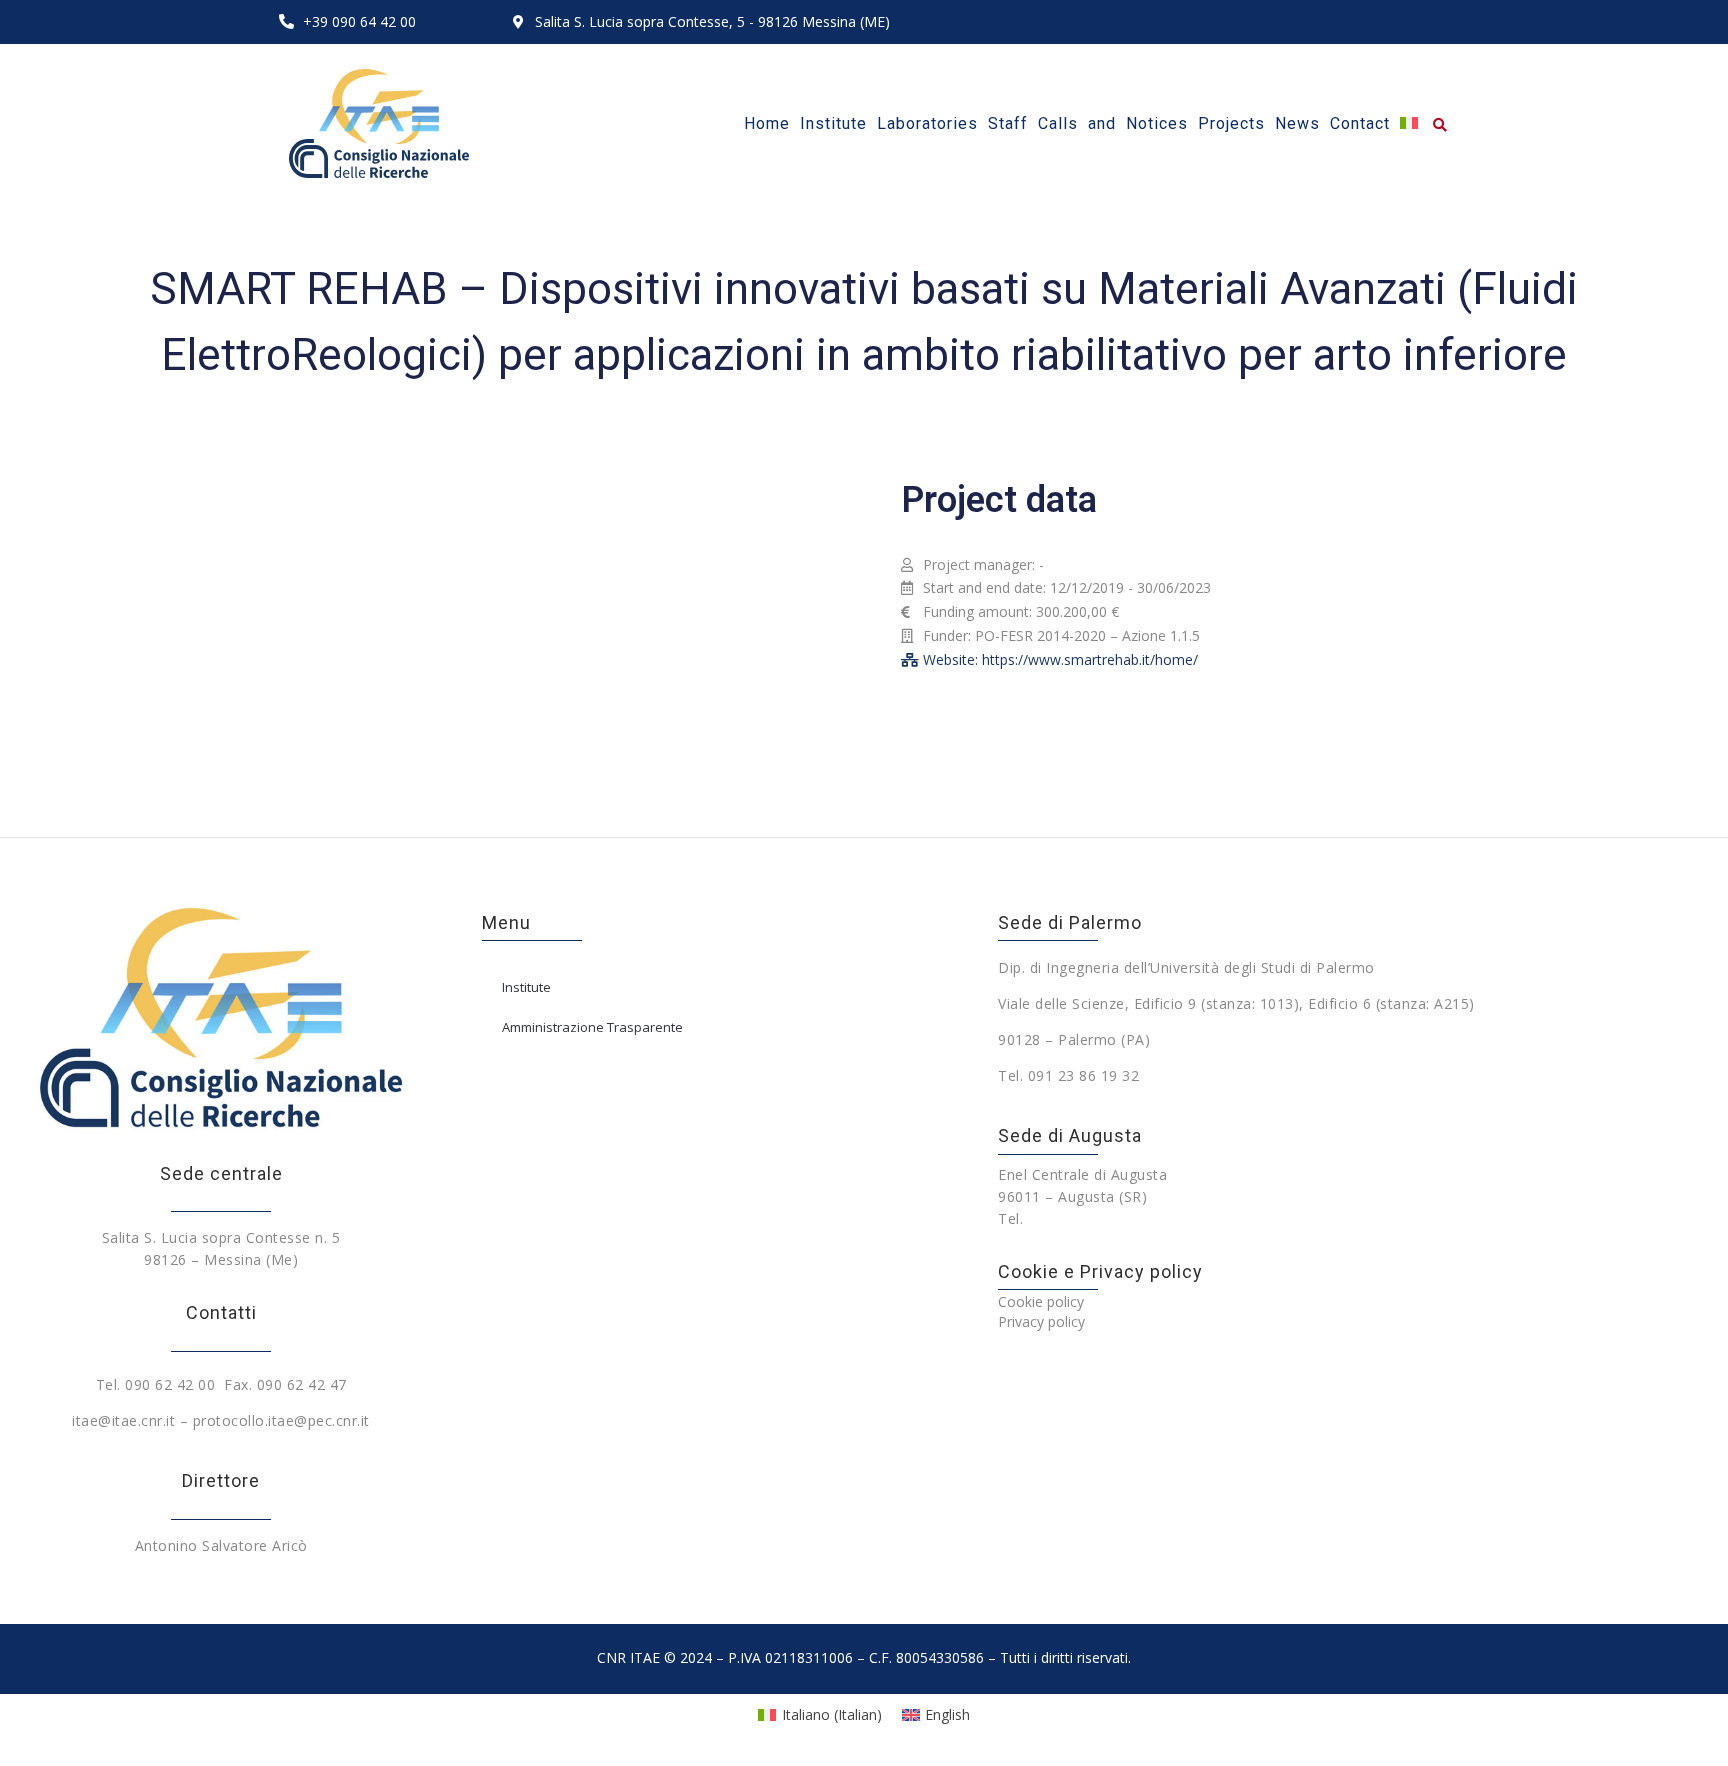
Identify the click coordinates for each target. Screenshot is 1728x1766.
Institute (526, 987)
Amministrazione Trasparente (592, 1027)
